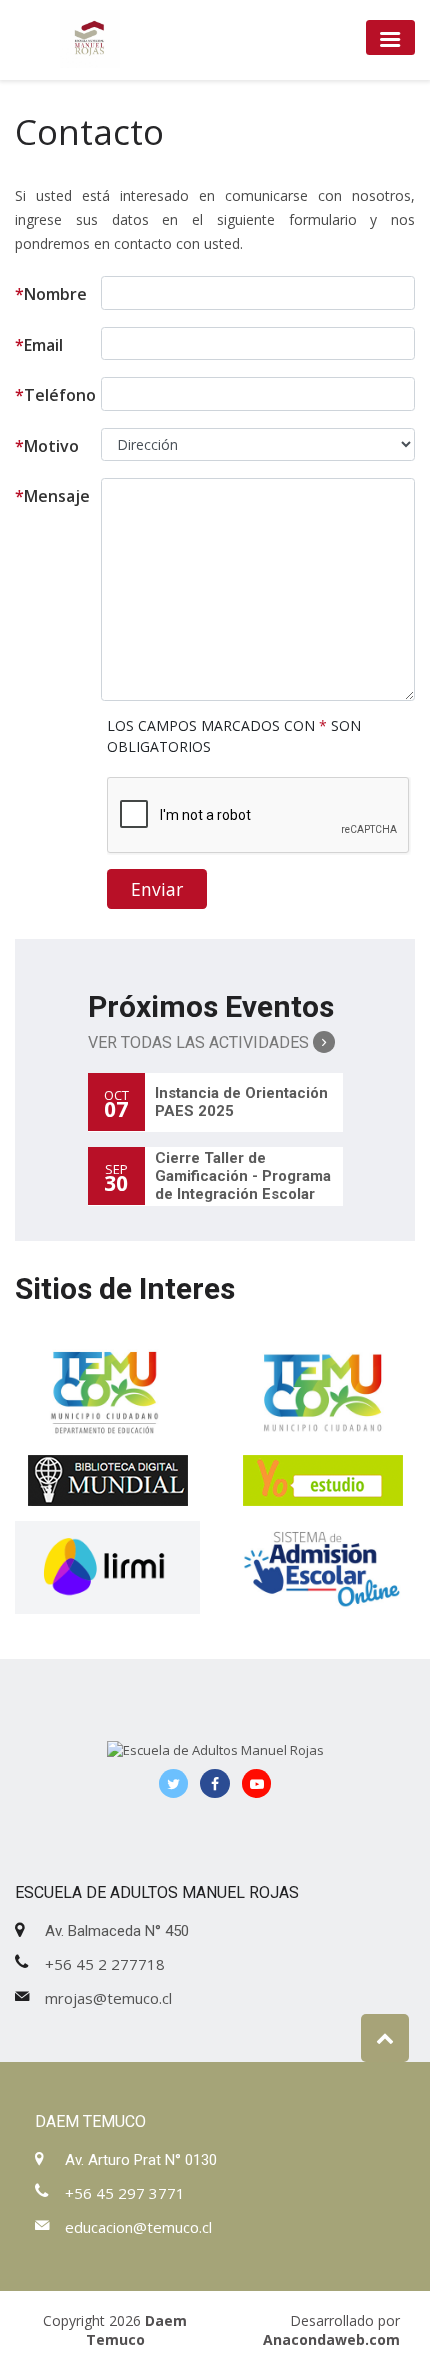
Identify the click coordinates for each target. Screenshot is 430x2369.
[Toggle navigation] (390, 37)
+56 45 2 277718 (105, 1964)
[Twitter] (174, 1783)
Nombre (51, 294)
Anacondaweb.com (331, 2339)
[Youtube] (257, 1783)
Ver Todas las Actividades (200, 1042)
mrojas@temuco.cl (108, 1998)
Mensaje (52, 496)
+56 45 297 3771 (125, 2193)
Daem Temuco (137, 2330)
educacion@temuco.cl (138, 2227)
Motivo (47, 446)
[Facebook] (215, 1783)
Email (39, 345)
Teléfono (55, 395)
